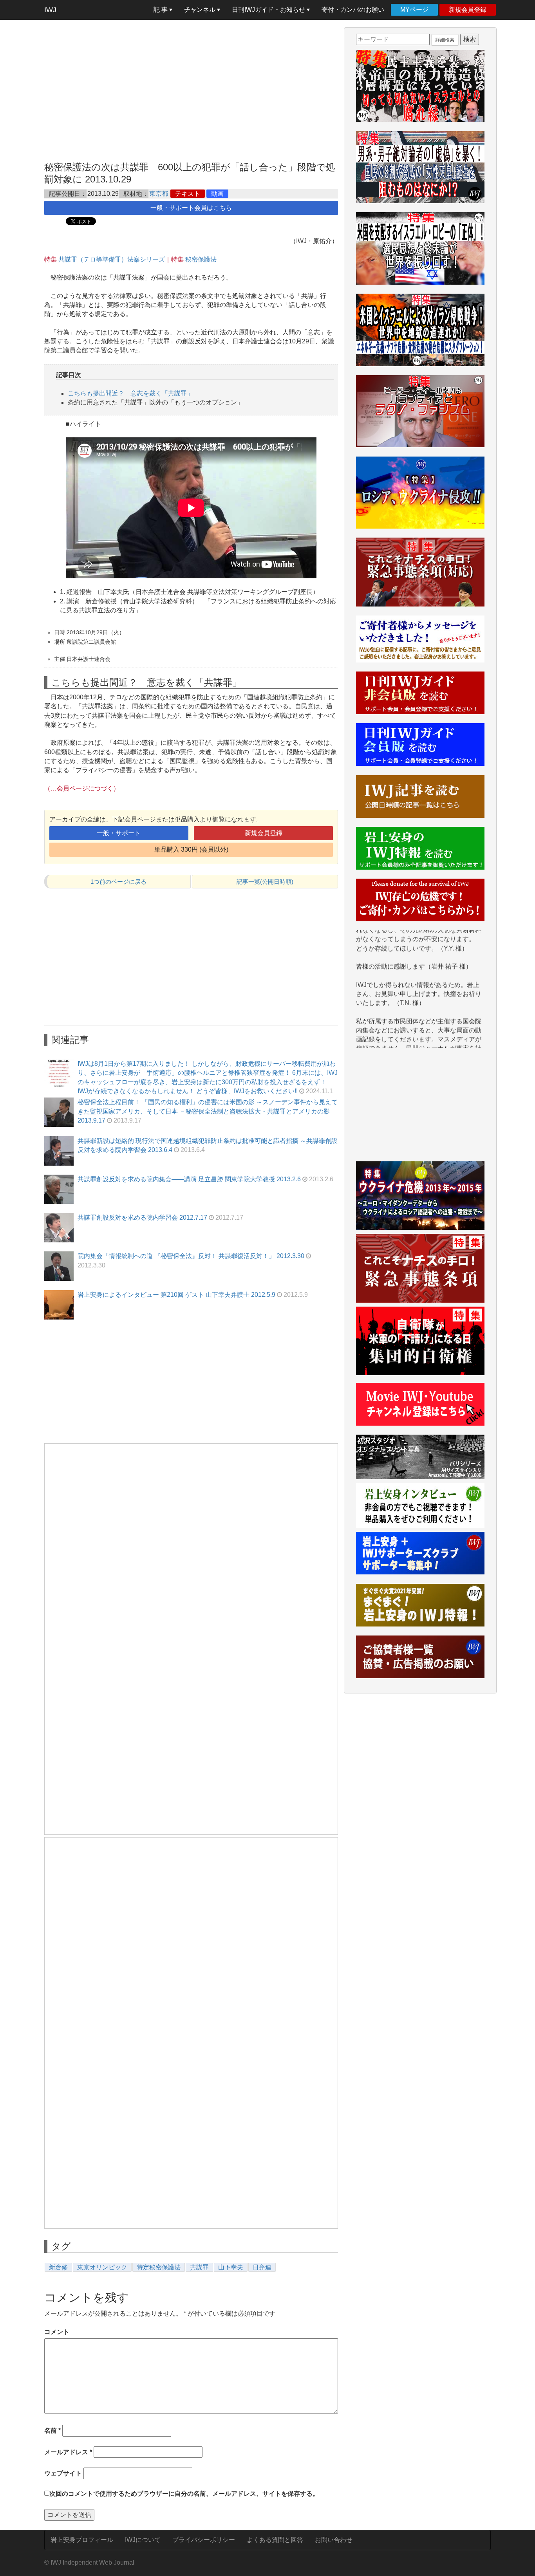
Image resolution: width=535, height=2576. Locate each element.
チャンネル (201, 10)
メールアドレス (68, 2452)
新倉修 (58, 2267)
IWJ (50, 10)
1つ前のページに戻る (118, 882)
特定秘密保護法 (159, 2267)
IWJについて (143, 2540)
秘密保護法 (201, 259)
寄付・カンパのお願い (353, 10)
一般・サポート (119, 833)
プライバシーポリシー (204, 2540)
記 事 (161, 10)
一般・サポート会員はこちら (191, 208)
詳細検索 (445, 40)
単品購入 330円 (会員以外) (191, 849)
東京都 (159, 194)
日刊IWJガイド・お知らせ (269, 10)
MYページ (414, 10)
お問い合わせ (334, 2540)
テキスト (188, 194)
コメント (57, 2332)
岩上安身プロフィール (82, 2540)
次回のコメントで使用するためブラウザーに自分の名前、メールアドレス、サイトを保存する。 (184, 2494)
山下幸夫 (231, 2267)
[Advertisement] (191, 82)
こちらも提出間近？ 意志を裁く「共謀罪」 (130, 393)
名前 (52, 2431)
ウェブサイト (63, 2473)
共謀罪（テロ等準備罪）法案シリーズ (112, 259)
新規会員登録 (468, 10)
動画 (217, 194)
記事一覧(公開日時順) (265, 882)
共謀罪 (199, 2267)
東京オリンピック (102, 2267)
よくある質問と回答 (275, 2540)
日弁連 (262, 2267)
